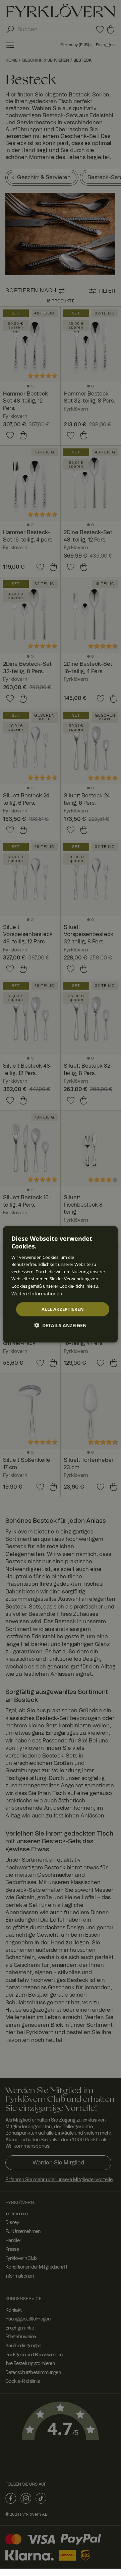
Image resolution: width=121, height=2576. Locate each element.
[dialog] (60, 1284)
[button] (60, 1325)
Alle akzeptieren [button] (63, 1309)
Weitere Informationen (37, 1293)
